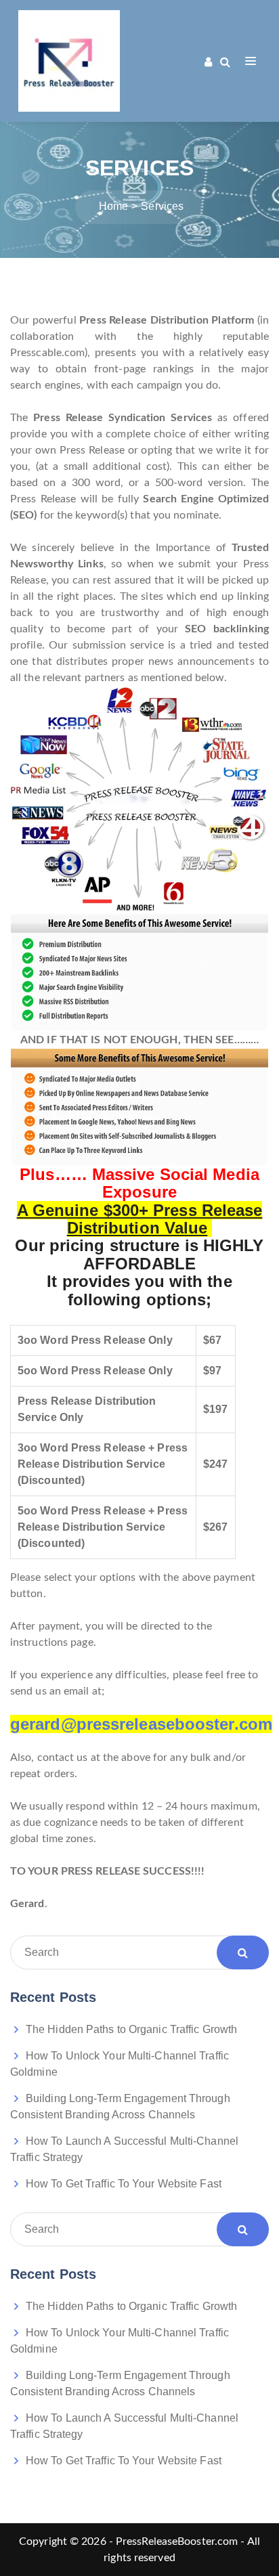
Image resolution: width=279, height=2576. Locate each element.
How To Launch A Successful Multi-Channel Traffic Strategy (124, 2149)
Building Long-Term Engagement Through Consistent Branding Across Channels (120, 2106)
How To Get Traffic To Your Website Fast (124, 2184)
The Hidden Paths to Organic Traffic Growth (131, 2029)
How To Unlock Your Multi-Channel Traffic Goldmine (120, 2064)
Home (113, 206)
